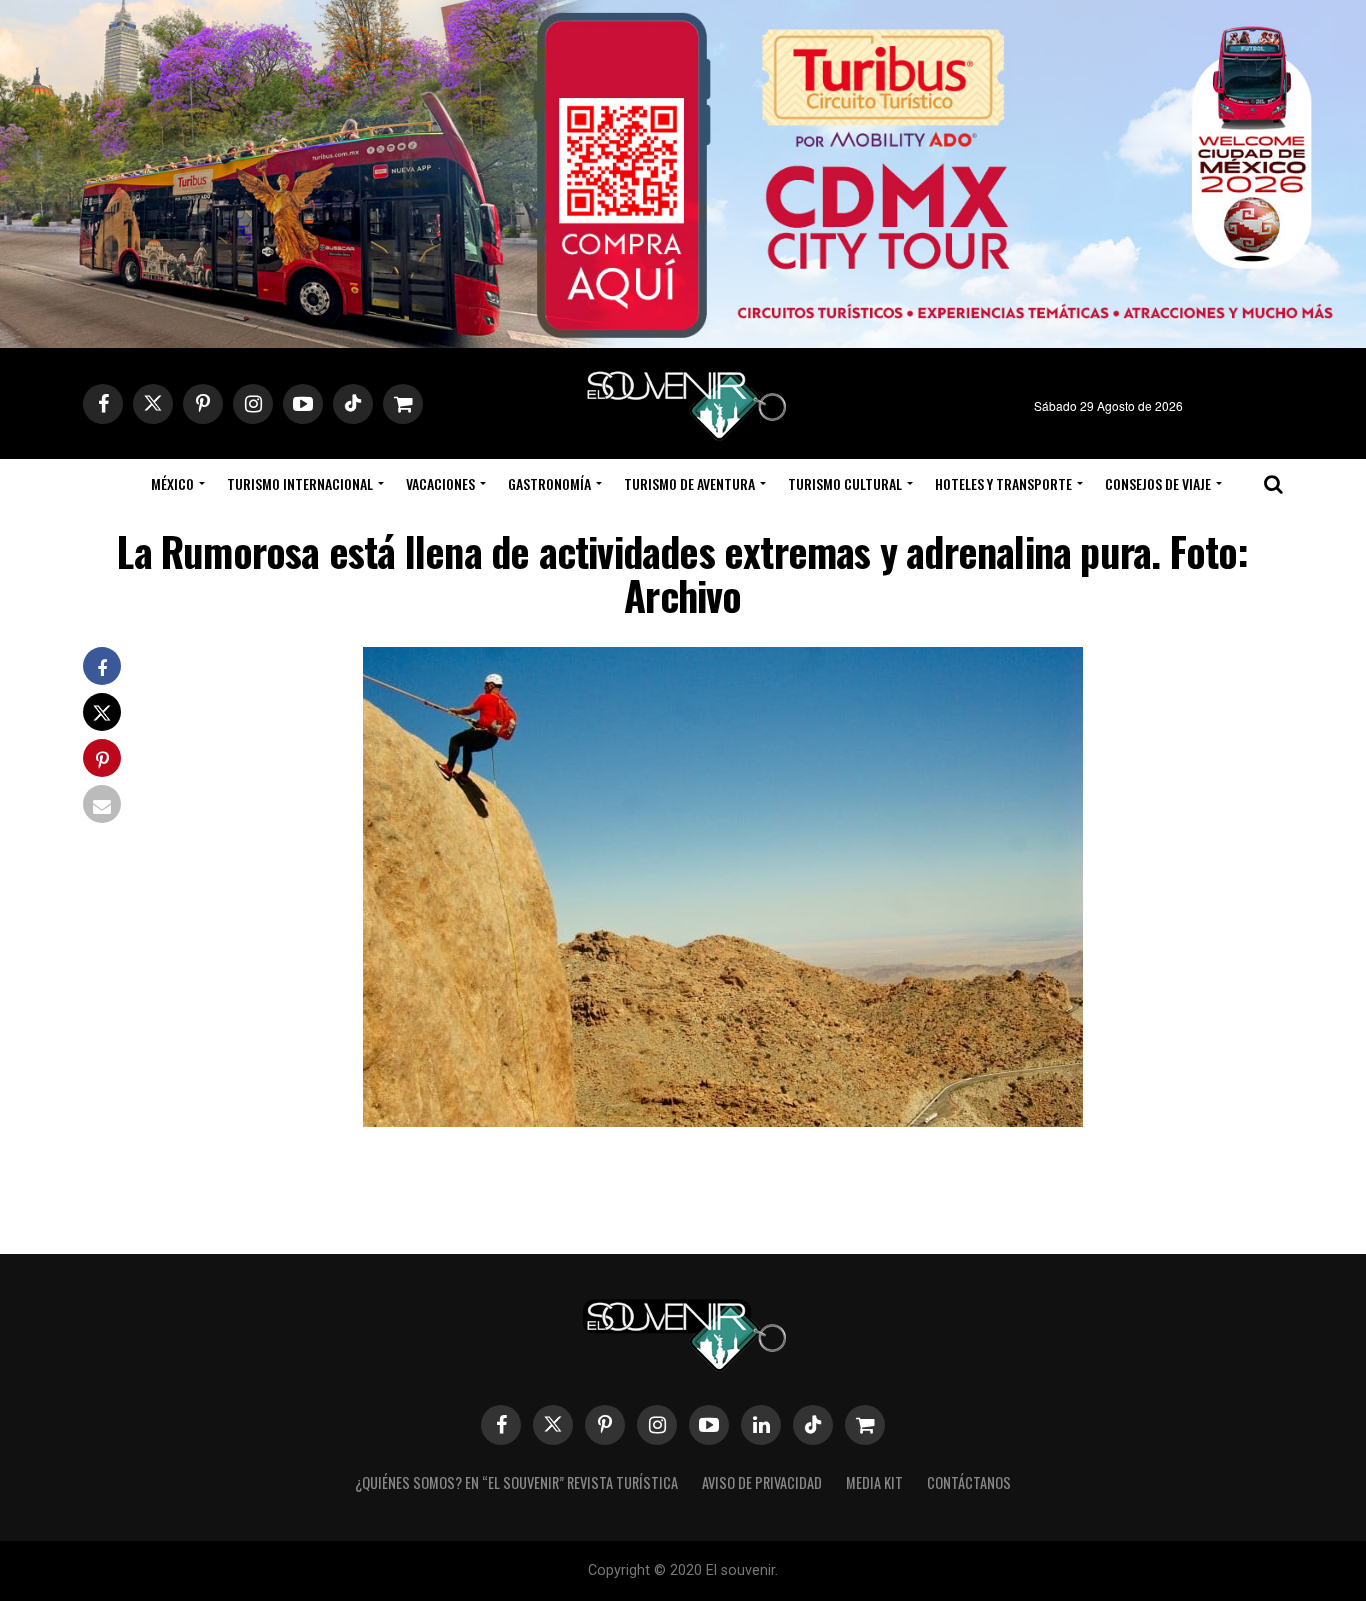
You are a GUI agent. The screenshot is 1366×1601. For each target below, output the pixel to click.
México (172, 483)
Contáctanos (969, 1482)
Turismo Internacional (300, 483)
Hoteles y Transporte (1003, 483)
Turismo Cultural (845, 483)
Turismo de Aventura (689, 483)
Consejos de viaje (1158, 483)
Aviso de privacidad (762, 1482)
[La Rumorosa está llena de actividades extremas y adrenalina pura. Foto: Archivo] (723, 1120)
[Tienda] (865, 1425)
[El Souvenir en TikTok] (813, 1425)
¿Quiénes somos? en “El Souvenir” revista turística (516, 1482)
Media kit (874, 1482)
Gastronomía (549, 483)
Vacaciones (440, 483)
